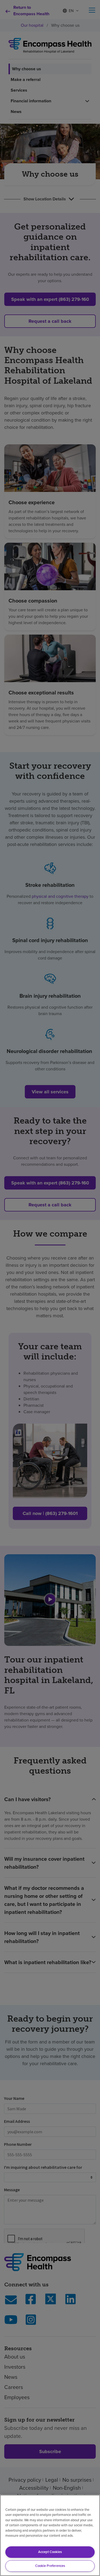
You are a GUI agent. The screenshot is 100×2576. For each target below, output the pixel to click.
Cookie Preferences (50, 2566)
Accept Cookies (50, 2552)
